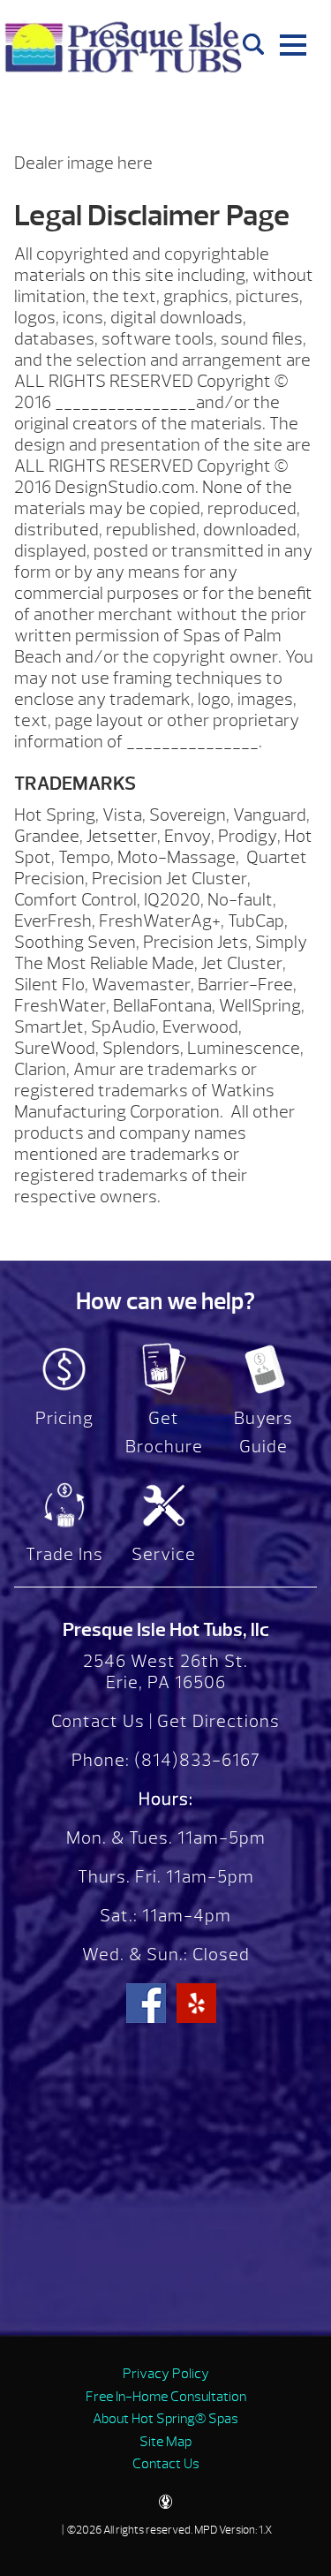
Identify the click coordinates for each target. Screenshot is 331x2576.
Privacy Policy (166, 2374)
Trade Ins (64, 1554)
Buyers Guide (263, 1432)
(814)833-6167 (195, 1760)
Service (164, 1554)
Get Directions (218, 1721)
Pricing (64, 1418)
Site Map (165, 2442)
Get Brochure (164, 1432)
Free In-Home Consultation (166, 2397)
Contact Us (98, 1721)
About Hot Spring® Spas (165, 2419)
